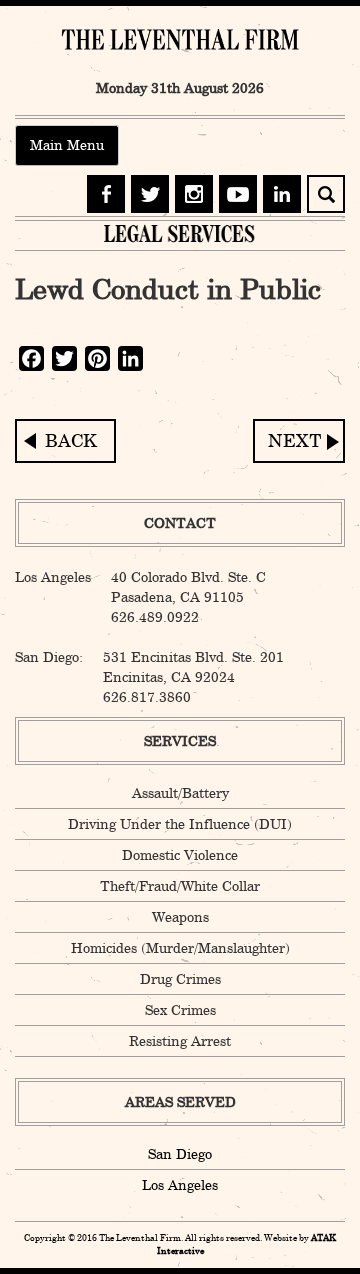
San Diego (180, 1154)
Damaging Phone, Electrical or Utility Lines (65, 441)
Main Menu (67, 145)
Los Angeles (180, 1185)
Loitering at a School (299, 441)
